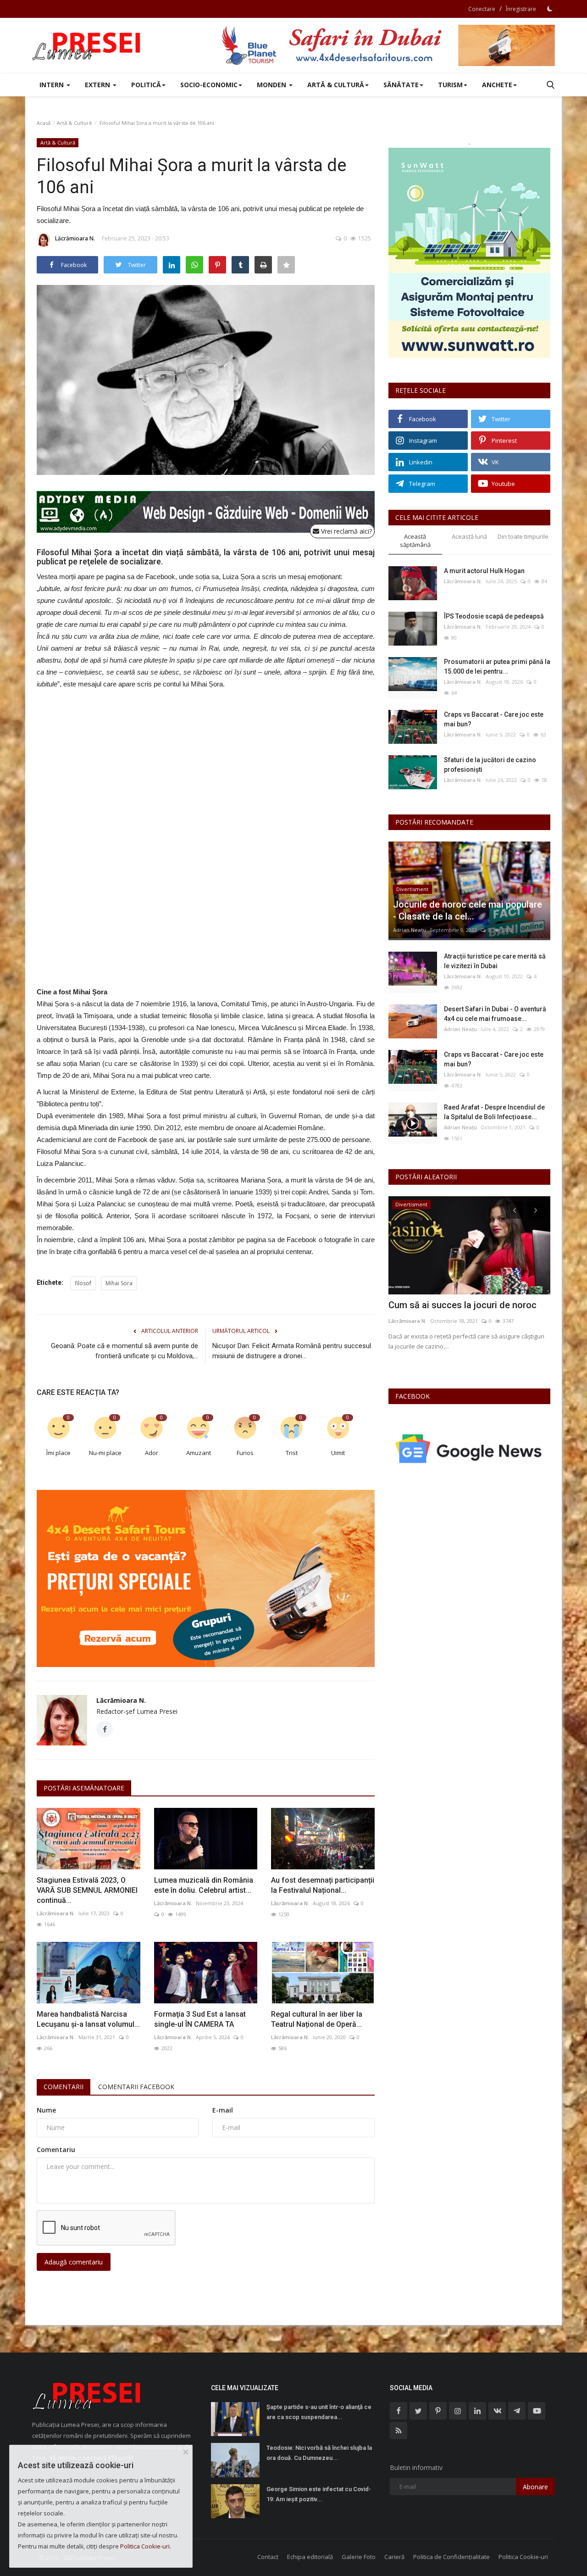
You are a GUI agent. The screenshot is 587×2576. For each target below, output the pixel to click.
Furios (245, 1453)
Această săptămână (415, 541)
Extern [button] (98, 85)
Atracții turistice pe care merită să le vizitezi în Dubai (495, 961)
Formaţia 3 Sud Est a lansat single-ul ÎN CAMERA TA (200, 2019)
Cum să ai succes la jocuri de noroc (462, 1305)
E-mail (223, 2110)
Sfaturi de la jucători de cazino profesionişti (490, 765)
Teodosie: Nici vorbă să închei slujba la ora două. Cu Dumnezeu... (319, 2453)
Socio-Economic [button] (209, 85)
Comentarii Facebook (136, 2087)
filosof (83, 1283)
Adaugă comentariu (74, 2262)
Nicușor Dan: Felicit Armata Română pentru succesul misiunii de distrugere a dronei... (292, 1351)
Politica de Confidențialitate (451, 2557)
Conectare (482, 9)
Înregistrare (521, 9)
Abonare (535, 2487)
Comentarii (64, 2087)
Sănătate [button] (401, 85)
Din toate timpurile (523, 536)
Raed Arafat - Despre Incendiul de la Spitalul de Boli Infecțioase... (494, 1112)
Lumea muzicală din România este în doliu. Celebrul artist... (204, 1885)
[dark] (550, 9)
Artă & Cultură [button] (336, 85)
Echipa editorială (310, 2557)
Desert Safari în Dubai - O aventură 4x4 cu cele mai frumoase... (495, 1014)
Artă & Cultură (74, 123)
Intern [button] (53, 85)
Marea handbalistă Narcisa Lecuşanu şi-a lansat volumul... (88, 2019)
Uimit (338, 1453)
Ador (152, 1453)
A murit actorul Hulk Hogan (484, 571)
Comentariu (56, 2149)
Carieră (394, 2557)
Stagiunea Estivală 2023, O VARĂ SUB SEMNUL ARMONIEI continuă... (87, 1890)
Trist (292, 1453)
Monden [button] (272, 85)
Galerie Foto (359, 2557)
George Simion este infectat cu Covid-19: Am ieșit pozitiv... (319, 2494)
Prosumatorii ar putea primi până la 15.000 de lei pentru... (497, 666)
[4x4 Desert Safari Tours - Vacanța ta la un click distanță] (388, 45)
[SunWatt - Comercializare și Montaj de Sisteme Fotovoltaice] (469, 253)
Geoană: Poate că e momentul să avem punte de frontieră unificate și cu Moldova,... (125, 1351)
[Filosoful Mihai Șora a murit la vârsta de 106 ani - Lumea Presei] (87, 45)
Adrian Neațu (410, 930)
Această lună (469, 536)
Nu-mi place (105, 1453)
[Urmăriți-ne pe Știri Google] (469, 1448)
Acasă (44, 123)
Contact (268, 2557)
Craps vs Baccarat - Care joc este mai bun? (494, 719)
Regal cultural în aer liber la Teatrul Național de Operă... (317, 2019)
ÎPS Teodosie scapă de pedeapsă (494, 616)
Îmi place (58, 1453)
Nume (46, 2110)
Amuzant (199, 1453)
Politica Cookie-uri (523, 2557)
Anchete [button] (497, 85)
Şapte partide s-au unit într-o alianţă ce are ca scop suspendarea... (319, 2412)
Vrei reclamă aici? (346, 531)
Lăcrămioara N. (75, 238)
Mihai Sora (119, 1283)
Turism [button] (450, 85)
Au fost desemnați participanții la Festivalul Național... (323, 1885)
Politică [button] (146, 85)
